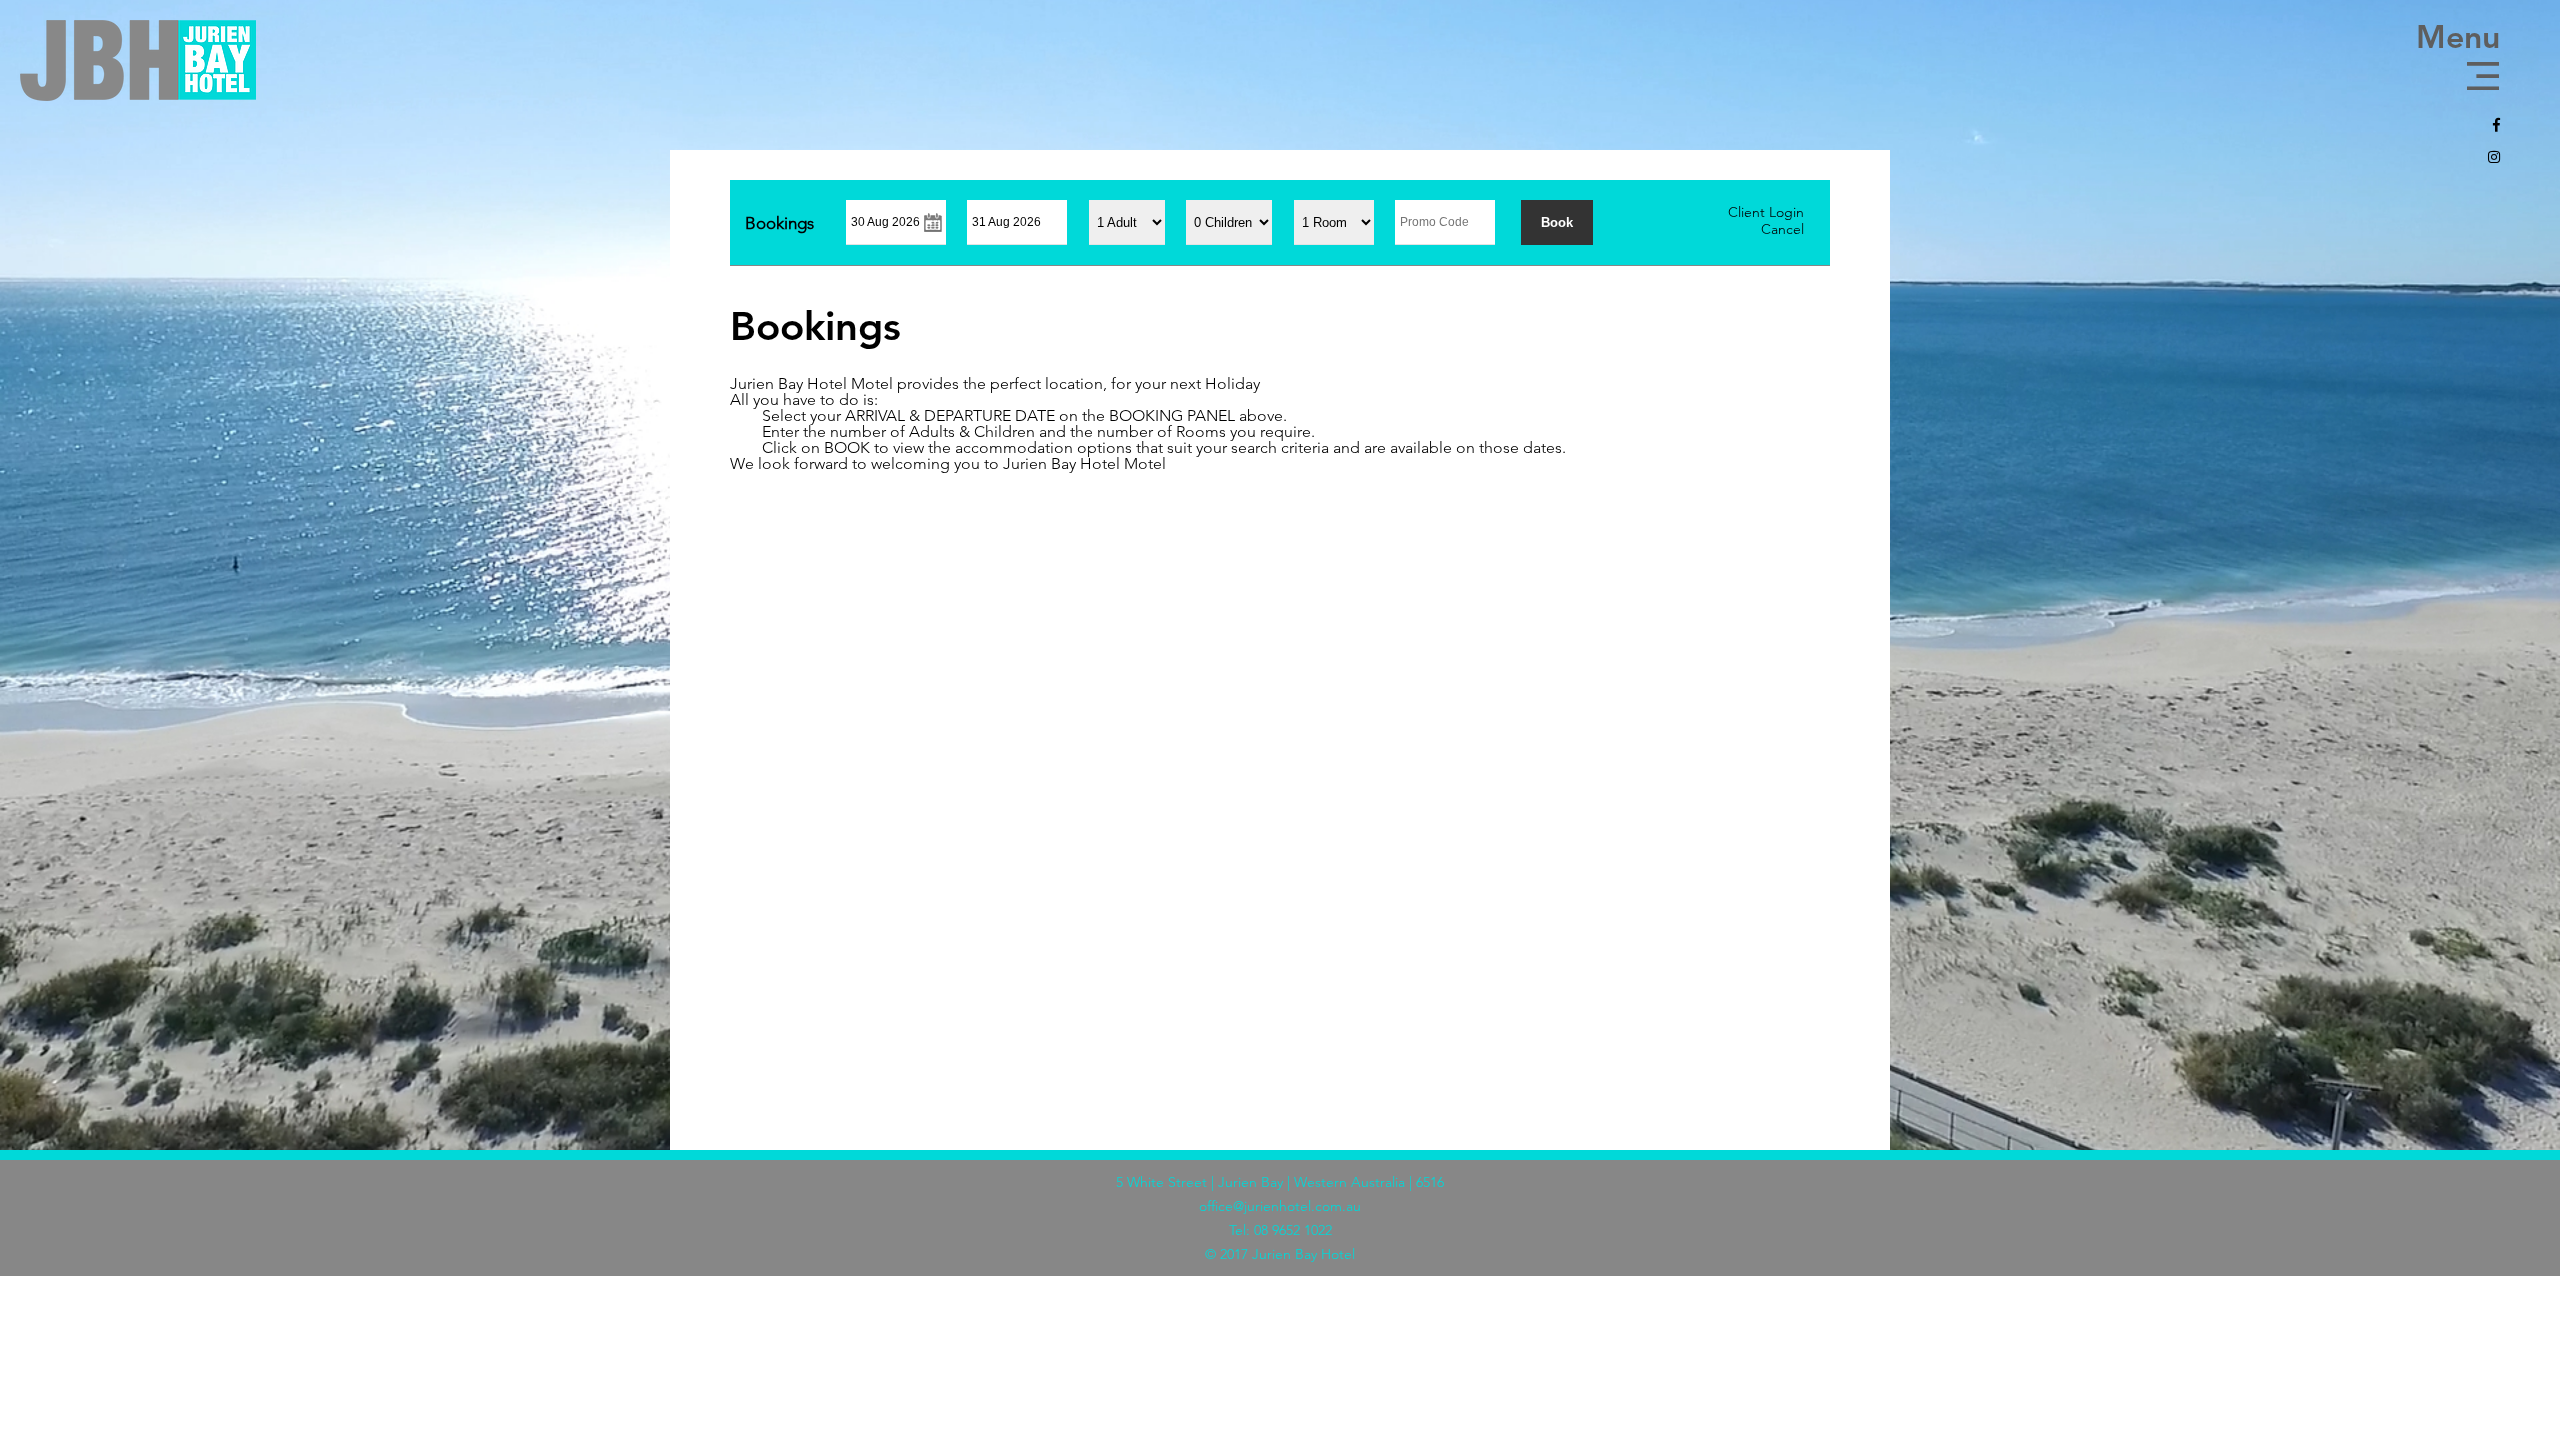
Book (1557, 222)
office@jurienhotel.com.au (1280, 1206)
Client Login (1766, 212)
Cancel (1782, 229)
